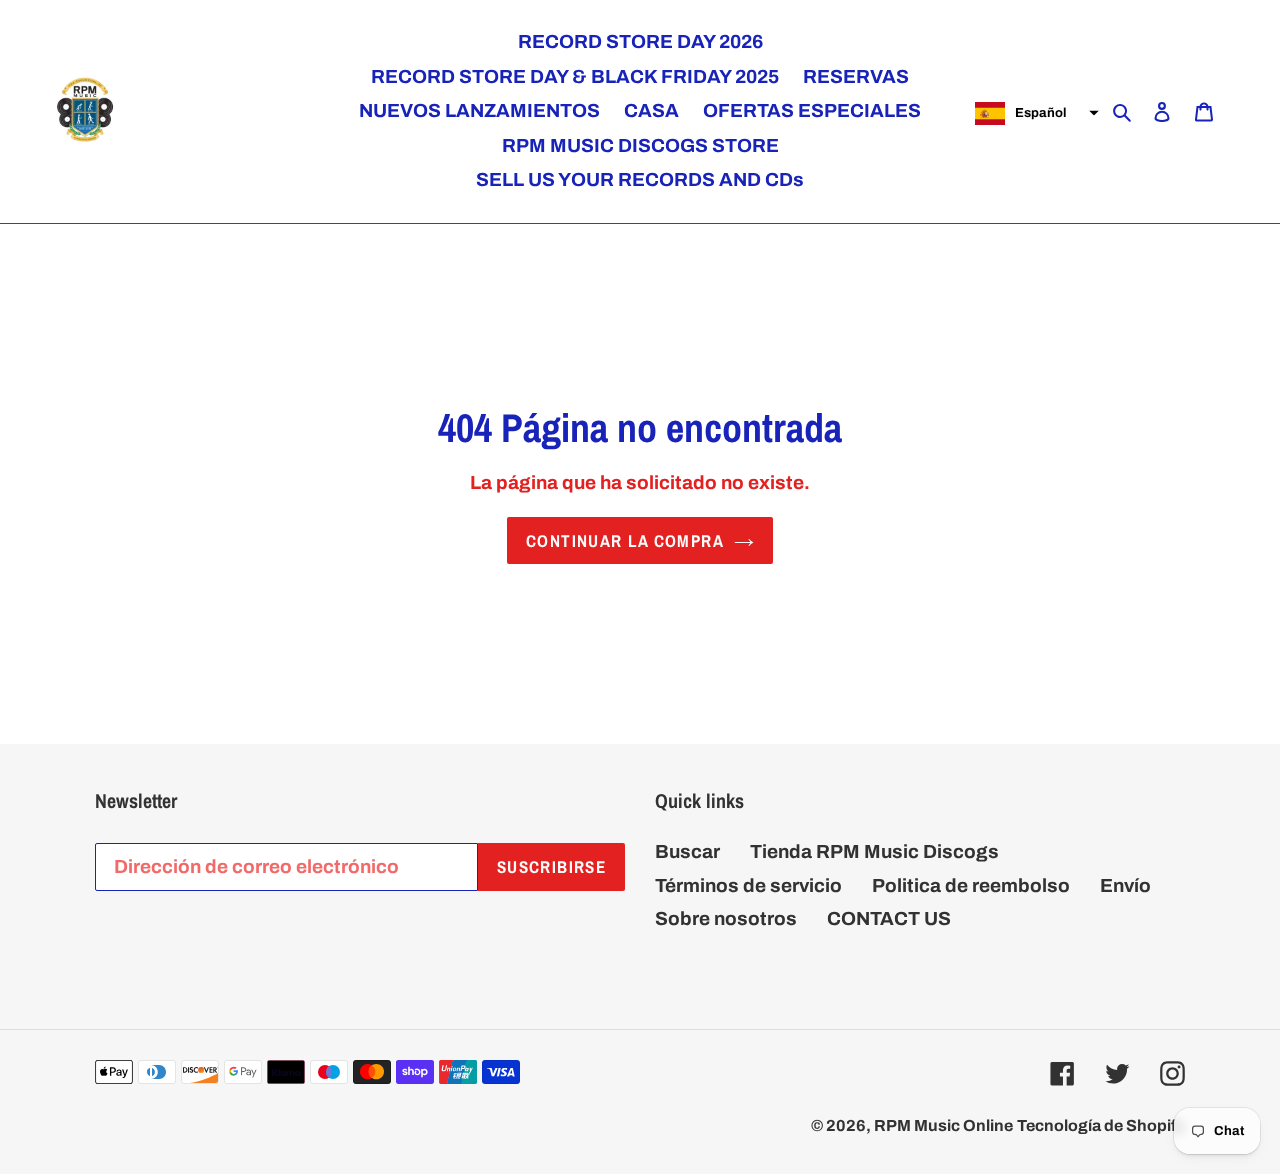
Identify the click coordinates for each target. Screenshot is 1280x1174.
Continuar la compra (625, 540)
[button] (1034, 113)
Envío (1125, 885)
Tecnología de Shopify (1101, 1125)
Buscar (687, 851)
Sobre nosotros (726, 918)
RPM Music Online (943, 1125)
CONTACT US (889, 918)
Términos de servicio (748, 885)
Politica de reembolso (971, 885)
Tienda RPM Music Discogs (874, 851)
